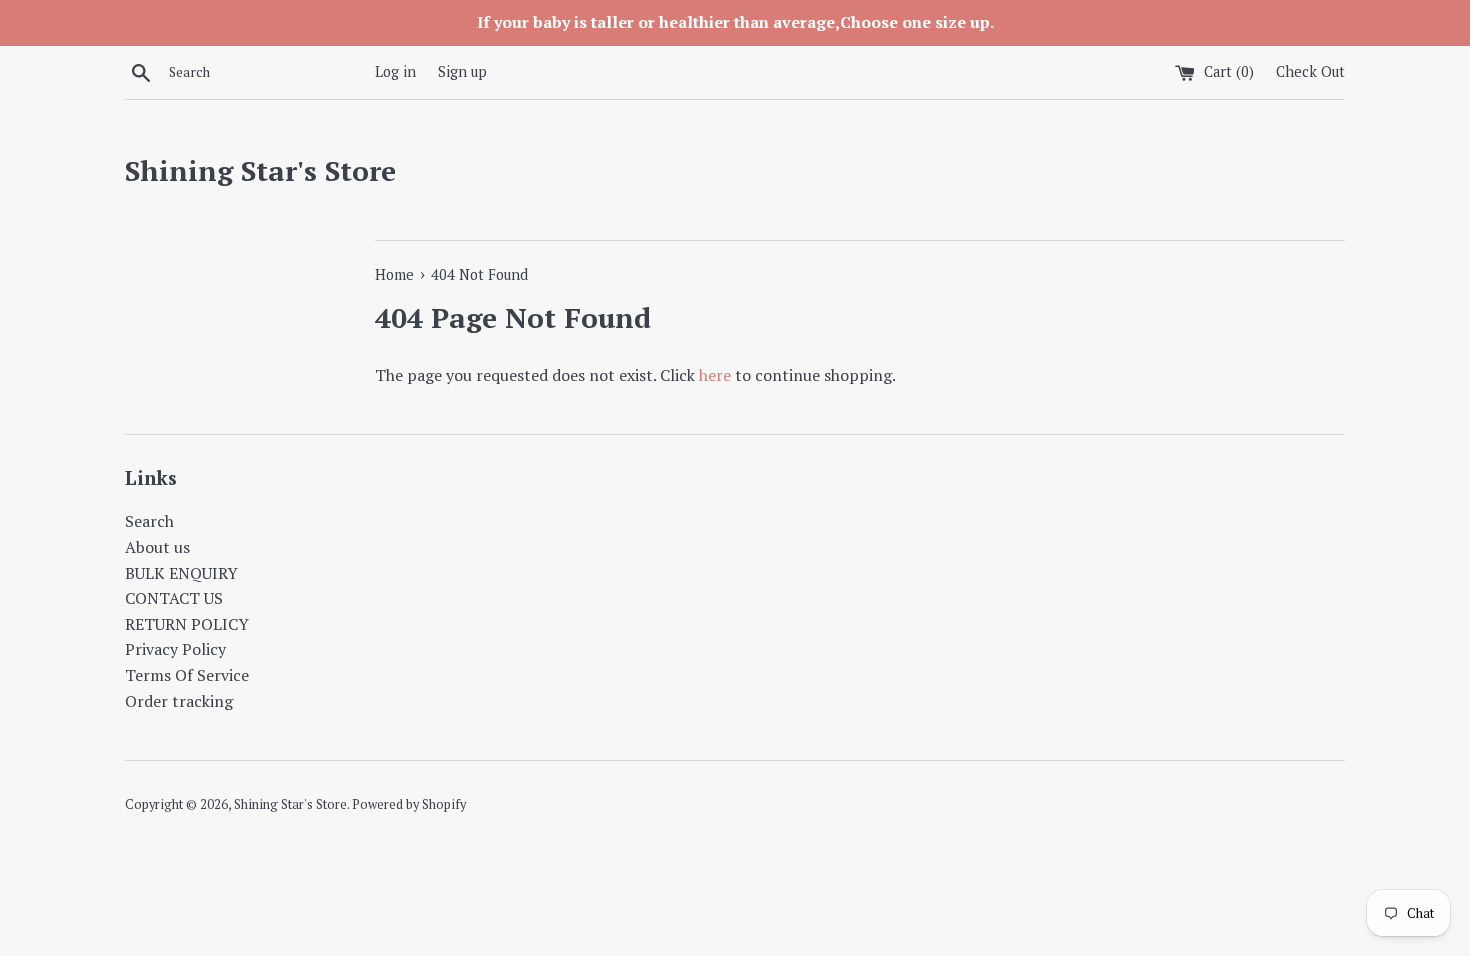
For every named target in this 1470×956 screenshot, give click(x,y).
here (715, 375)
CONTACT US (174, 598)
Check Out (1310, 71)
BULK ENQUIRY (181, 573)
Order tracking (179, 701)
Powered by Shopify (409, 804)
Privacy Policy (175, 649)
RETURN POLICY (187, 624)
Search (149, 521)
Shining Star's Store (260, 170)
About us (157, 547)
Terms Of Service (187, 675)
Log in (395, 71)
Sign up (462, 71)
